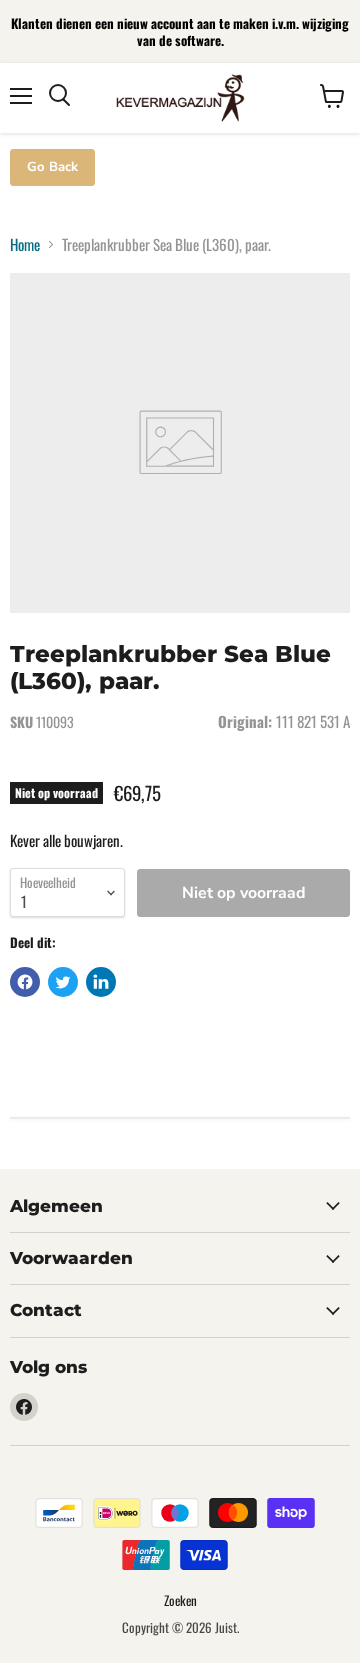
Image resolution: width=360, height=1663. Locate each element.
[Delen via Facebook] (25, 982)
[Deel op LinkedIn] (101, 982)
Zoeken (180, 1600)
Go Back (52, 167)
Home (25, 244)
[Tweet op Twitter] (63, 982)
